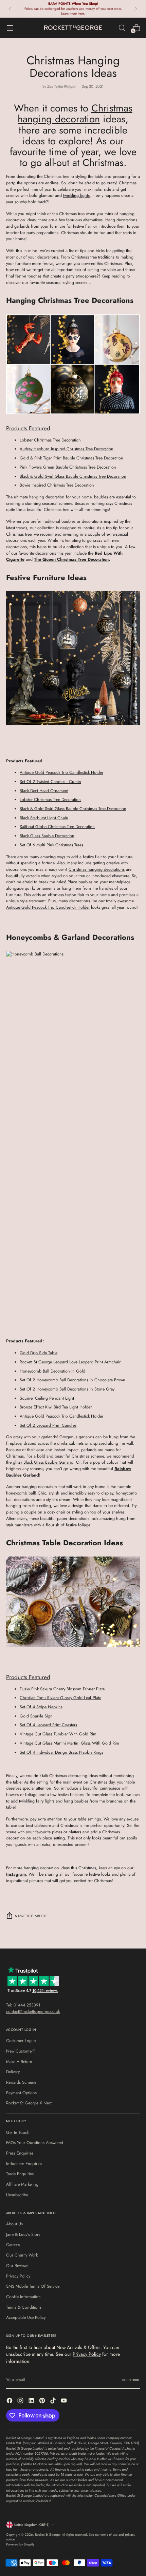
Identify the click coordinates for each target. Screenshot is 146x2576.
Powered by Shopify (20, 2544)
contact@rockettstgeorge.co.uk (33, 2012)
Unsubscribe (17, 2195)
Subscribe (131, 2380)
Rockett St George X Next (29, 2103)
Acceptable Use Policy (26, 2317)
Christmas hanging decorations (97, 869)
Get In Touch (18, 2132)
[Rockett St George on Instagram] (21, 2402)
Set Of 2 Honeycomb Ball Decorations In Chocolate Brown (72, 1380)
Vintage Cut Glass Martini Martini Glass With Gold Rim (69, 1743)
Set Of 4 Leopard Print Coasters (48, 1725)
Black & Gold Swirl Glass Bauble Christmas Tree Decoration (73, 476)
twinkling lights (76, 195)
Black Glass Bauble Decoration (47, 836)
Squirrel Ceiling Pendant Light (47, 1398)
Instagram (16, 1874)
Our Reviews (17, 2266)
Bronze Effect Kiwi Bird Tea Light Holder (56, 1407)
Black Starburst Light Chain (44, 818)
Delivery (13, 2072)
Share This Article (31, 1916)
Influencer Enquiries (24, 2164)
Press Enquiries (20, 2153)
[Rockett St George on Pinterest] (43, 2402)
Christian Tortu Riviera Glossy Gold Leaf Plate (60, 1698)
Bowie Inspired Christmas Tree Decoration (57, 485)
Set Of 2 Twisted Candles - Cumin (50, 782)
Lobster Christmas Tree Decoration (50, 440)
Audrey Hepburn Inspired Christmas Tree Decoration (67, 449)
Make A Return (19, 2062)
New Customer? (21, 2051)
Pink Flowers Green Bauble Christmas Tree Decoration (68, 467)
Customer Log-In (21, 2041)
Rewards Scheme (21, 2082)
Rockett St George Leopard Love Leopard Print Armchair (70, 1362)
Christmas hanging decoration (75, 114)
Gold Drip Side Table (39, 1353)
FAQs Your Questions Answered (35, 2143)
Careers (13, 2245)
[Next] (136, 9)
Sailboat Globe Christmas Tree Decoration (57, 827)
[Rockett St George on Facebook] (10, 2402)
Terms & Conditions (24, 2307)
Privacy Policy (18, 2276)
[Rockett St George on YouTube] (65, 2402)
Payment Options (21, 2093)
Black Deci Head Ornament (44, 791)
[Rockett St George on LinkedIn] (32, 2402)
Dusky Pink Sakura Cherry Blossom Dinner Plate (62, 1689)
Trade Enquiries (20, 2174)
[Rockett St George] (73, 28)
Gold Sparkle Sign (36, 1716)
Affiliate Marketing (22, 2184)
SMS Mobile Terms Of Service (33, 2286)
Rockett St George (47, 2535)
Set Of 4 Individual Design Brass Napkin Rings (61, 1752)
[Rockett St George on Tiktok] (54, 2402)
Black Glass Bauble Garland (48, 1462)
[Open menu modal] (10, 28)
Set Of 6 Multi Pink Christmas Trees (51, 845)
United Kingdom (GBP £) (32, 2525)
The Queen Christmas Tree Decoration (71, 559)
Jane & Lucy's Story (23, 2234)
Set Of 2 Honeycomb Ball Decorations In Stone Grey (67, 1389)
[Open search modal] (122, 28)
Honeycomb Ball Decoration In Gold (52, 1371)
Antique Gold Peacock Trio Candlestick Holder (61, 772)
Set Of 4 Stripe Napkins (41, 1707)
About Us (14, 2224)
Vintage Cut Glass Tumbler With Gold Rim (58, 1734)
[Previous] (10, 9)
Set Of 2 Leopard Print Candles (48, 1425)
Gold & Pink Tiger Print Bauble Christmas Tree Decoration (71, 458)
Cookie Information (23, 2297)
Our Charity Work (22, 2255)
